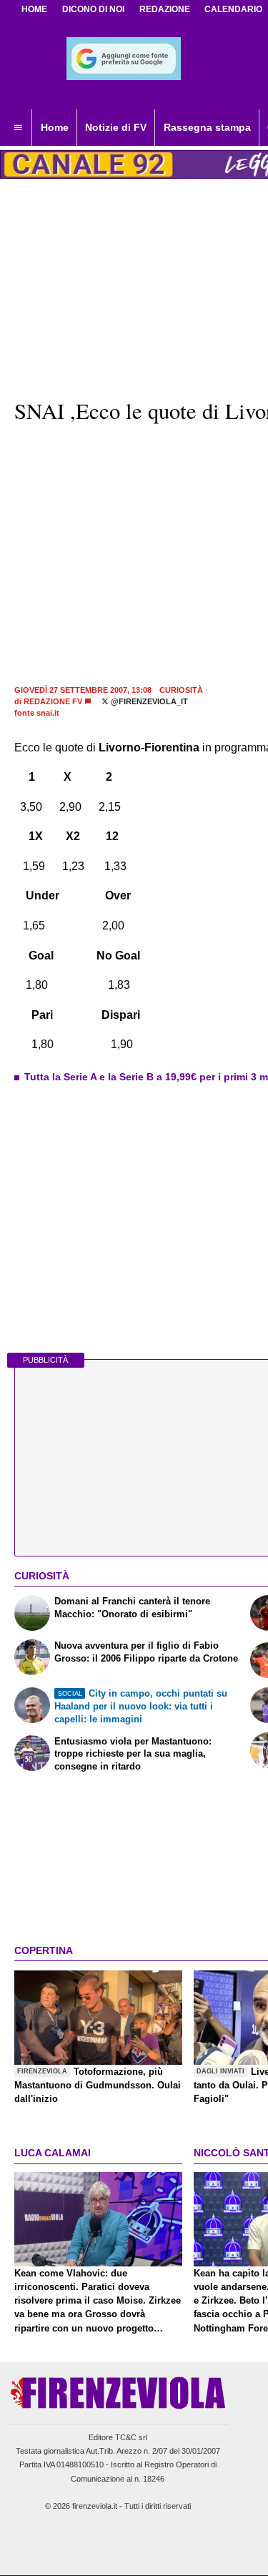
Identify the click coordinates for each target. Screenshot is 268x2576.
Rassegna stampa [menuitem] (207, 127)
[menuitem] (18, 128)
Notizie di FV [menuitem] (116, 127)
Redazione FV (53, 701)
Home (34, 9)
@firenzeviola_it (148, 701)
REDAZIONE (165, 9)
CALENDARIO (233, 9)
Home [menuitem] (55, 127)
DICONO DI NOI (93, 9)
